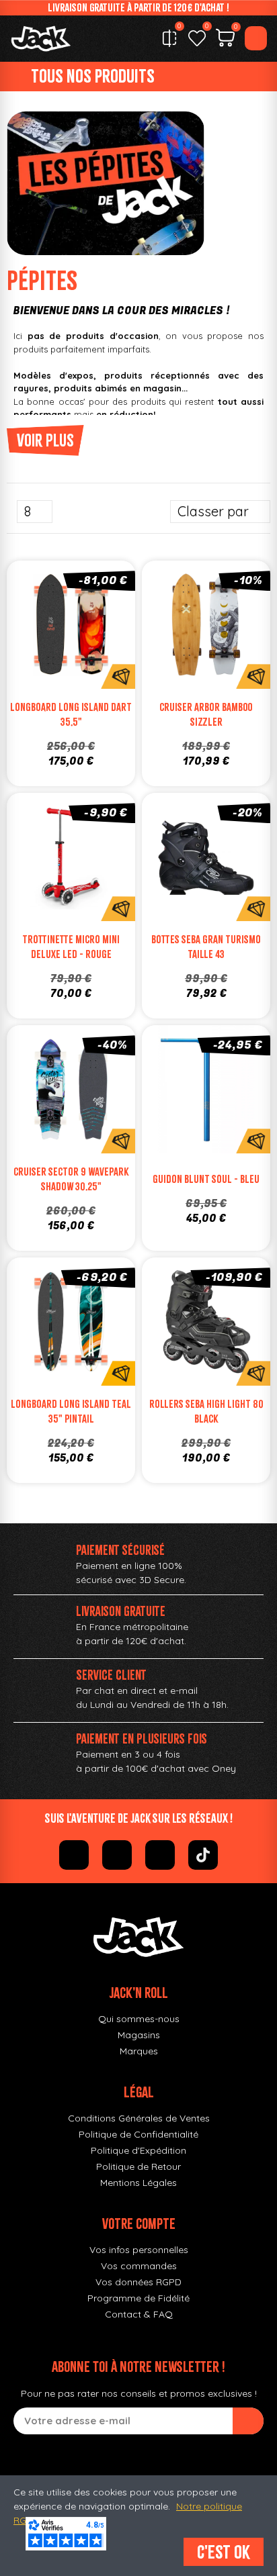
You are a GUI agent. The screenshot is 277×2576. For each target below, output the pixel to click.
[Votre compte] (256, 38)
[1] (248, 2421)
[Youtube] (160, 1855)
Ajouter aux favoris (58, 628)
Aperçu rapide (112, 628)
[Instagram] (117, 1855)
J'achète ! (220, 655)
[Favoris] (197, 38)
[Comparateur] (169, 38)
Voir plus (45, 440)
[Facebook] (74, 1855)
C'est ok (224, 2552)
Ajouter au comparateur (31, 628)
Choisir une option (85, 655)
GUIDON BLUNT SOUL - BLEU (206, 1179)
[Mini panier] (225, 40)
